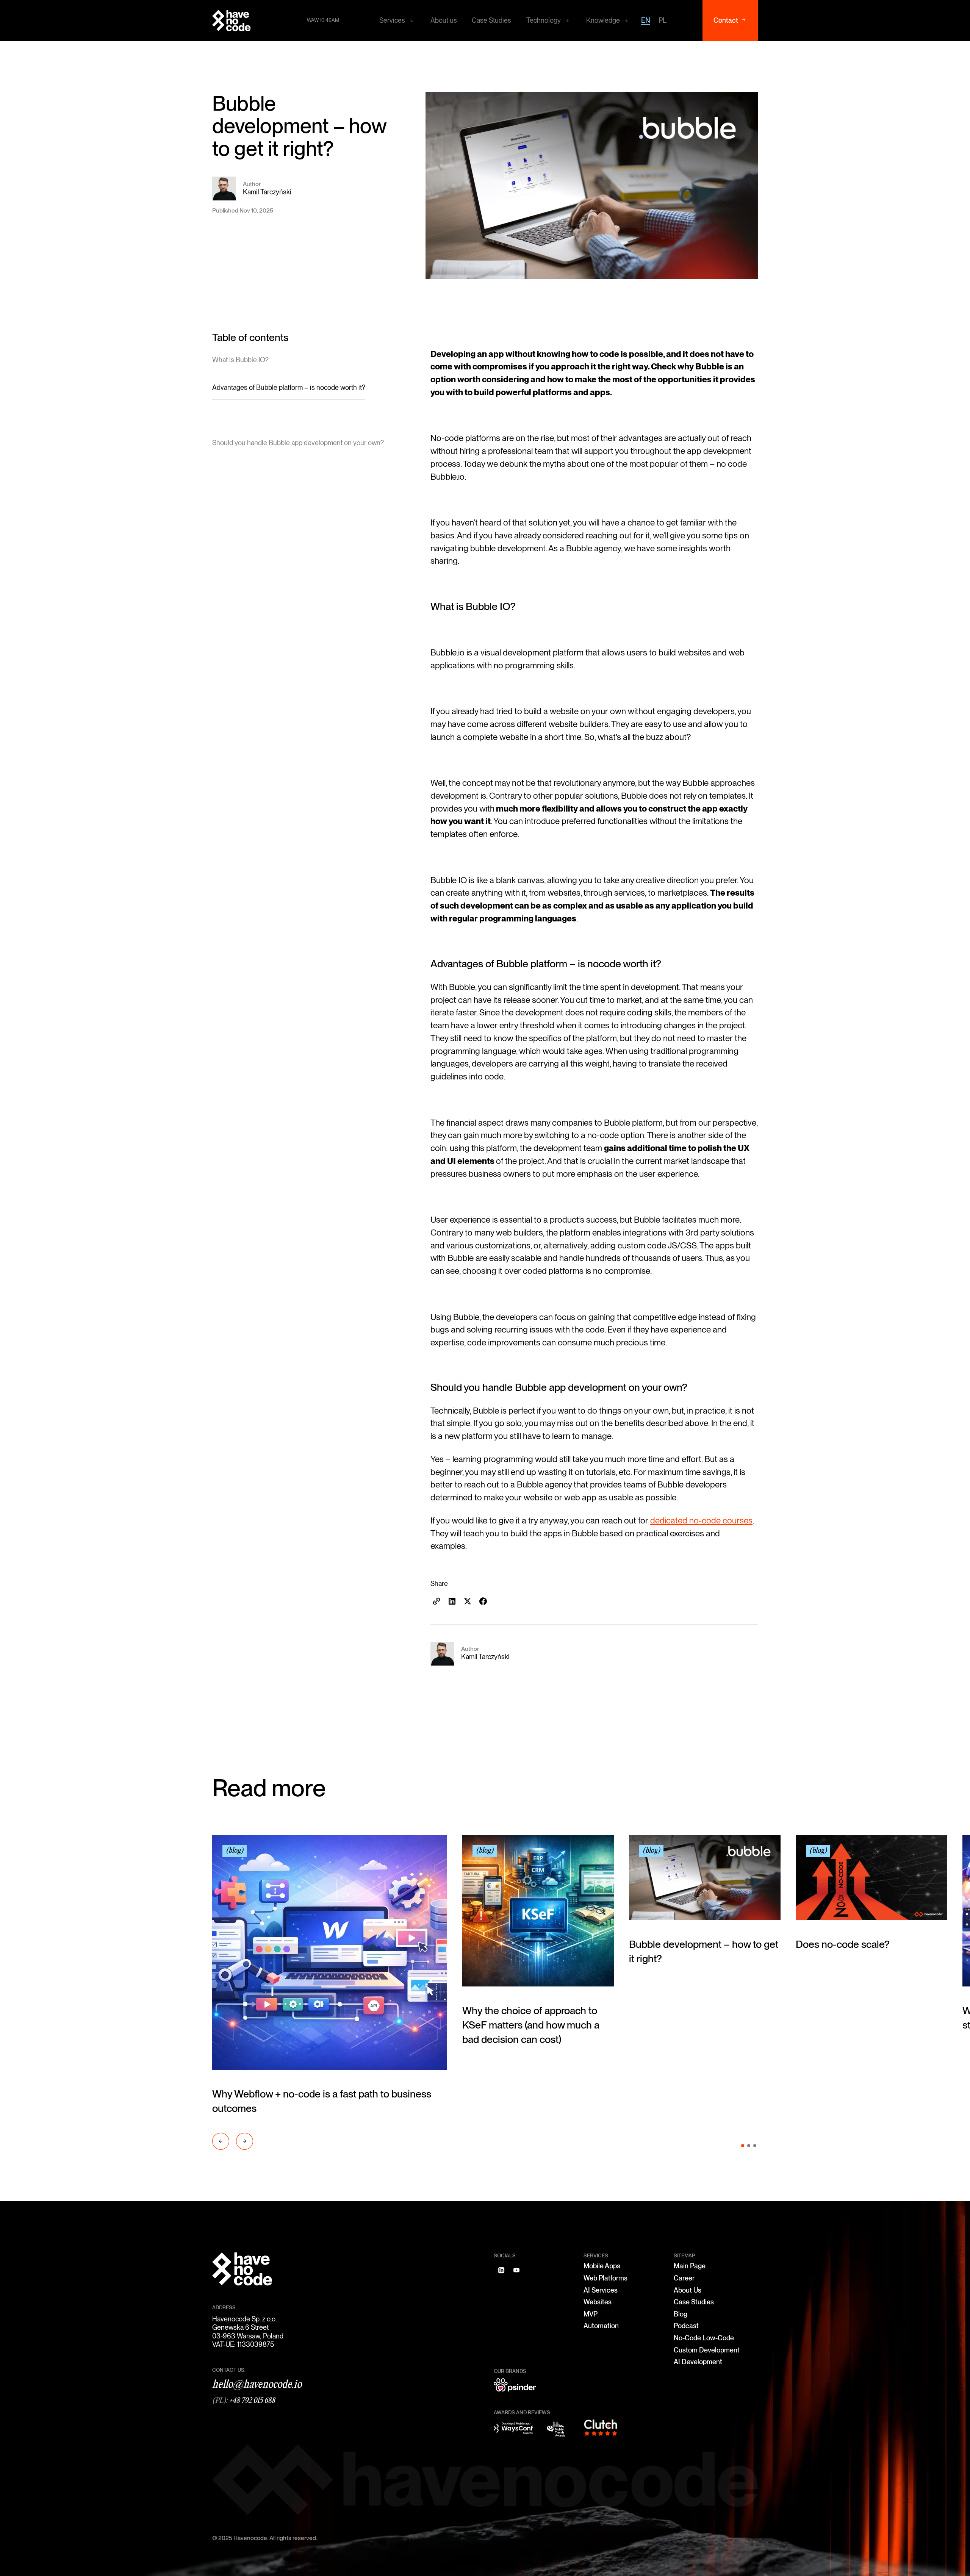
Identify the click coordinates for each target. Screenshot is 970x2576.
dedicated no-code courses (701, 1520)
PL (663, 20)
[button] (397, 20)
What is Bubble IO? (240, 360)
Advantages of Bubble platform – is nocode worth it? (289, 387)
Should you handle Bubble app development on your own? (298, 443)
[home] (232, 20)
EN (646, 20)
